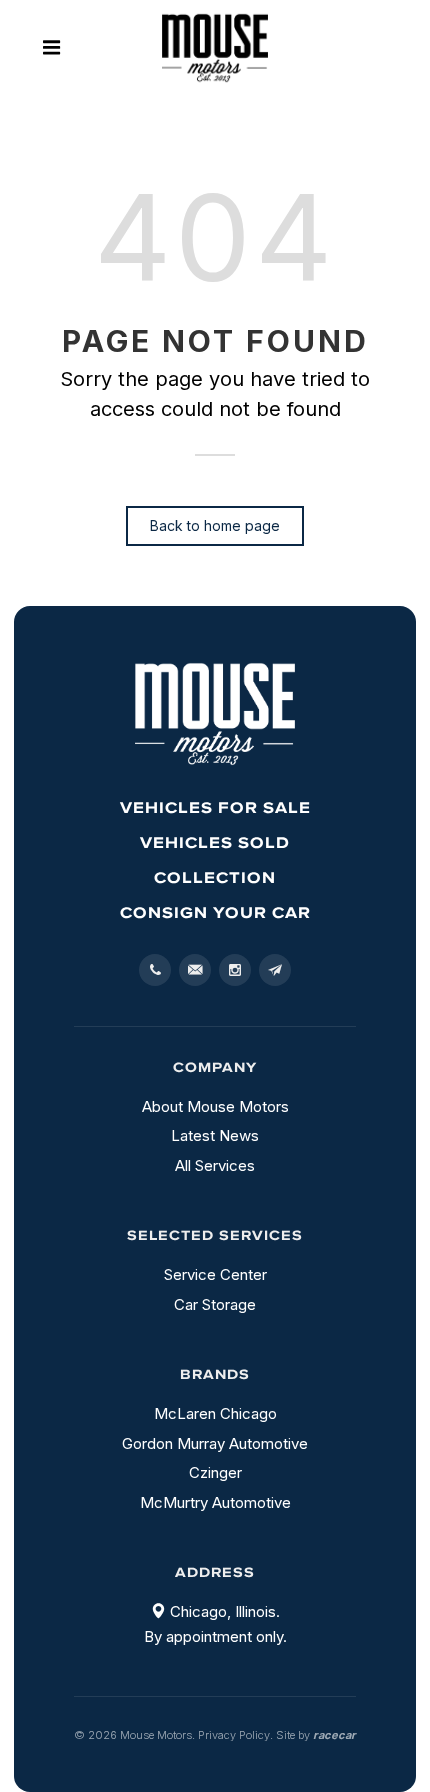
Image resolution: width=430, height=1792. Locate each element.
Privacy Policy (234, 1735)
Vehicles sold (215, 842)
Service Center (215, 1274)
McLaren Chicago (215, 1413)
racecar (334, 1735)
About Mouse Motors (215, 1106)
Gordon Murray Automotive (215, 1443)
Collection (215, 877)
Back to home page (215, 525)
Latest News (215, 1135)
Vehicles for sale (215, 807)
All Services (215, 1165)
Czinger (215, 1472)
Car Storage (215, 1304)
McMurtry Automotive (215, 1502)
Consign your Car (215, 912)
